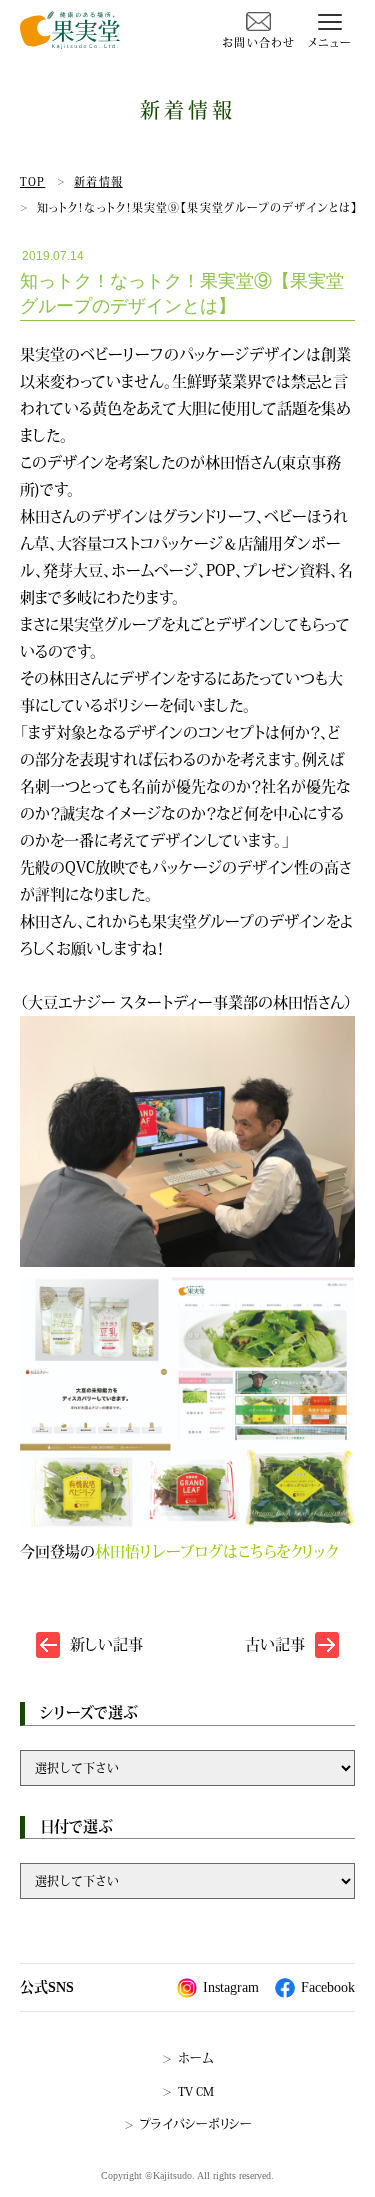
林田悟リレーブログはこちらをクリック (216, 1551)
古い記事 (275, 1644)
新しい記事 (106, 1644)
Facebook (328, 1987)
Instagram (231, 1987)
